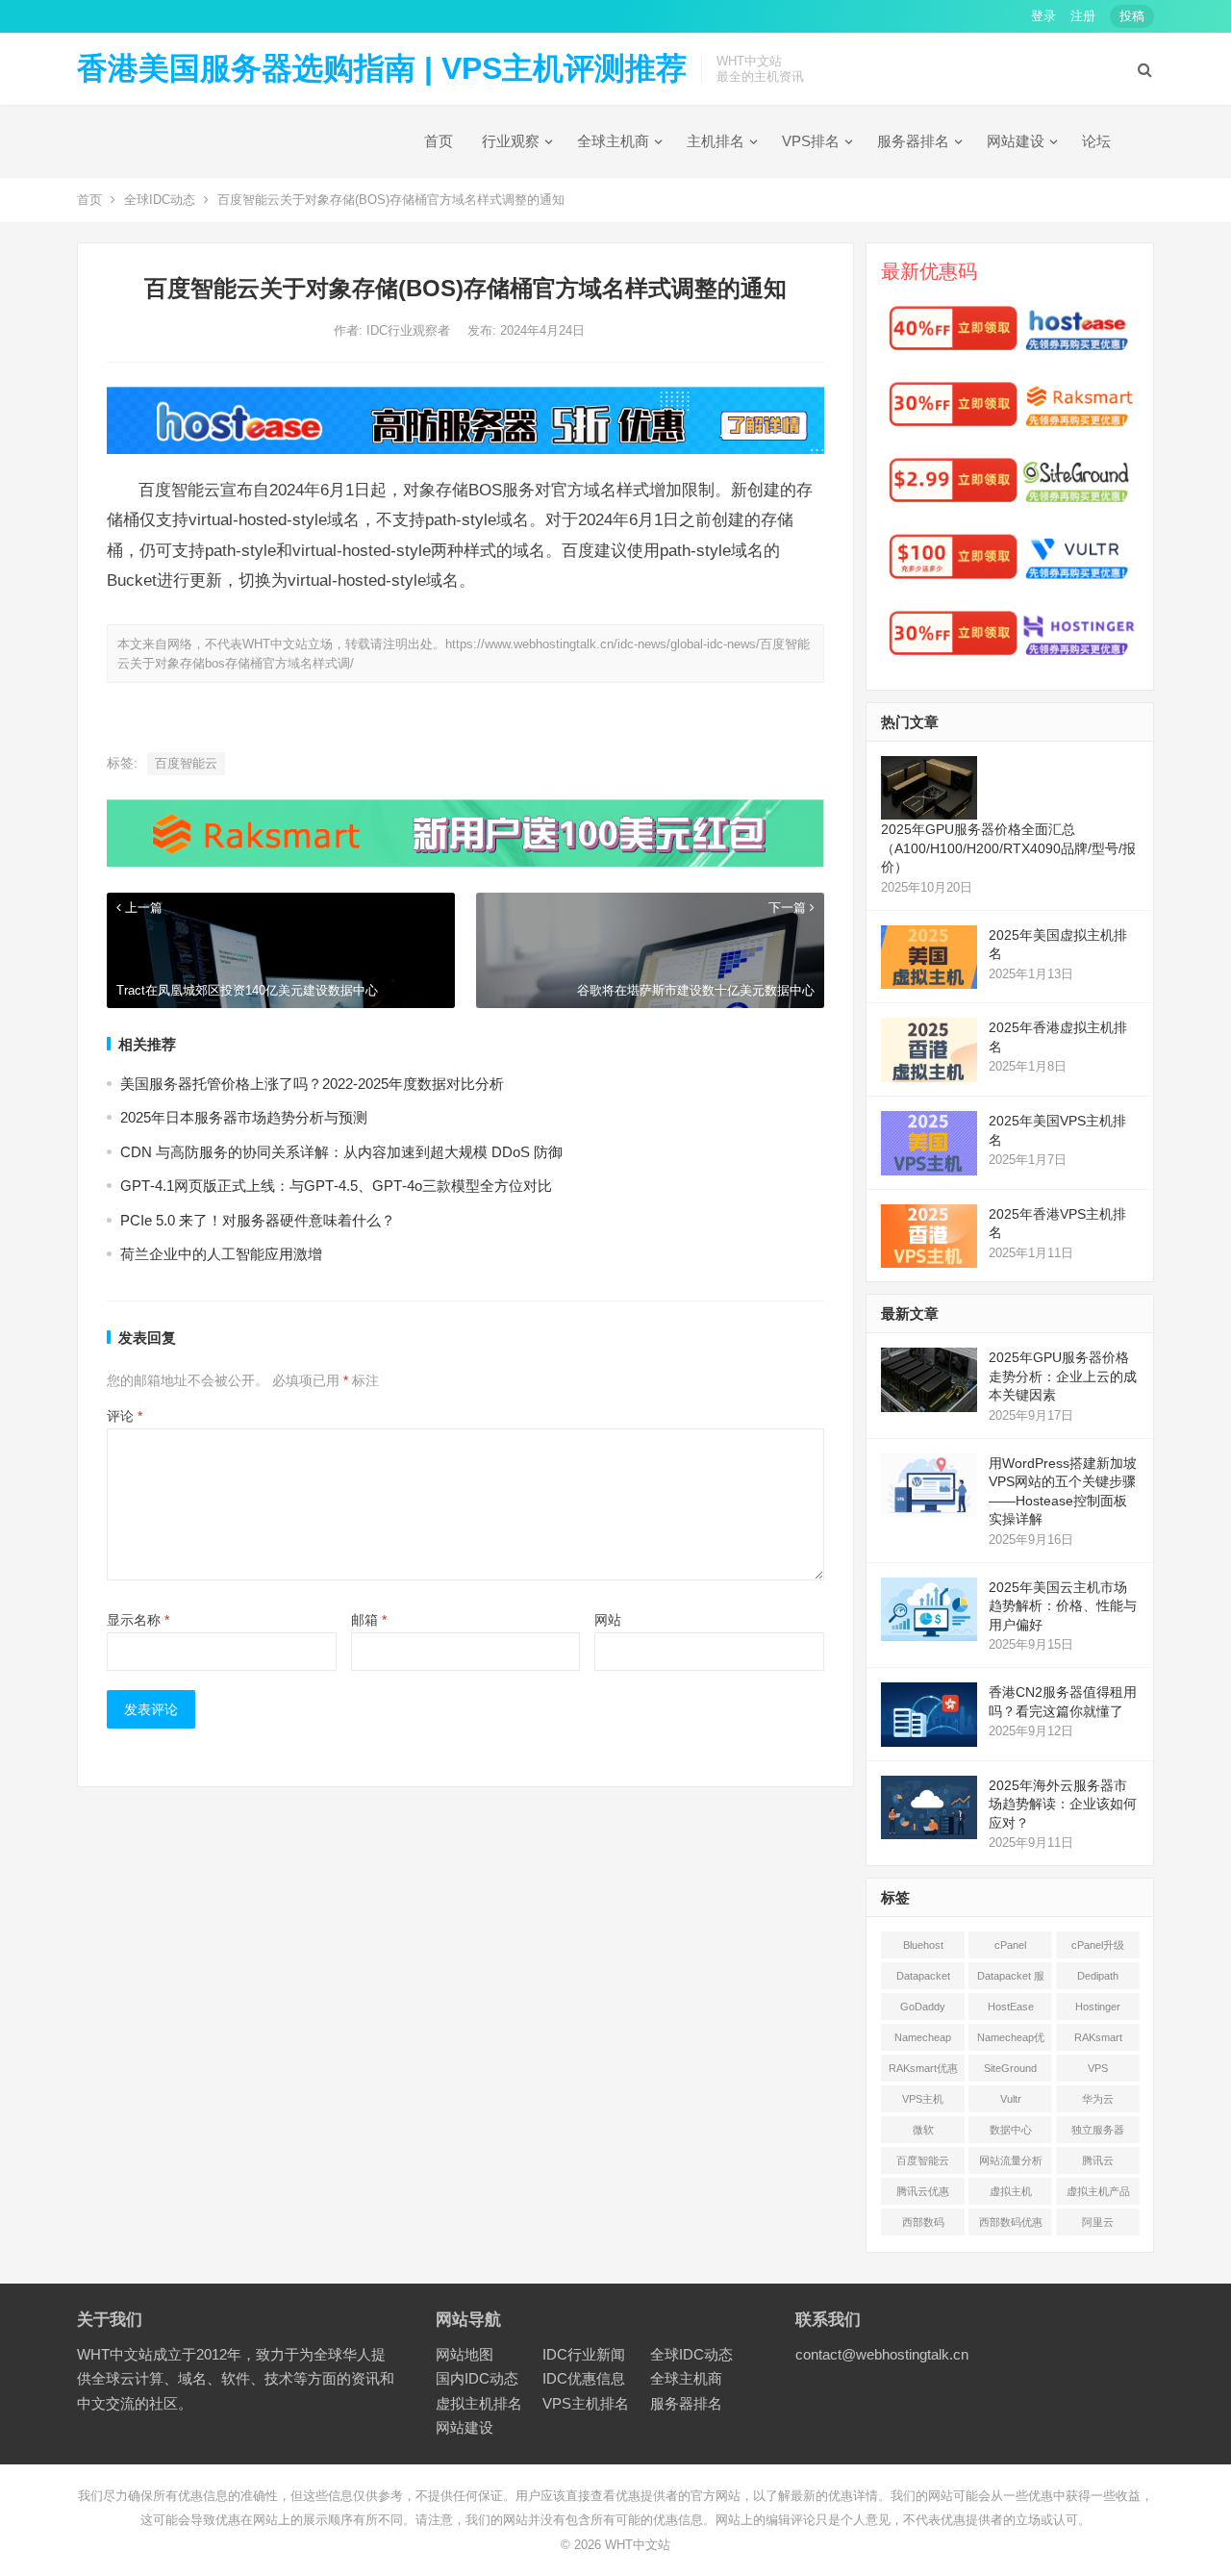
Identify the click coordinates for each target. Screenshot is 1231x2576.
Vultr (1011, 2099)
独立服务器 (1098, 2130)
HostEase (1011, 2007)
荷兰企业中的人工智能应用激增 (221, 1254)
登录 (1043, 16)
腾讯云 (1098, 2160)
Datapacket (923, 1976)
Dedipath (1098, 1976)
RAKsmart (1098, 2037)
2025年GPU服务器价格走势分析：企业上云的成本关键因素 (1063, 1376)
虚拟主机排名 (479, 2403)
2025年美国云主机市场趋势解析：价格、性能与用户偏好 (1063, 1606)
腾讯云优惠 (923, 2191)
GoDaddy (923, 2007)
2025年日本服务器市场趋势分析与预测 (244, 1117)
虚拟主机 (1011, 2191)
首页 (439, 141)
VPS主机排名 (586, 2403)
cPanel (1010, 1945)
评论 (125, 1416)
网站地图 (465, 2354)
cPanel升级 (1098, 1945)
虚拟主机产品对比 (1098, 2195)
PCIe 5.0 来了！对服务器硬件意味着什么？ (258, 1220)
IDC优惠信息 (584, 2378)
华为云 (1098, 2099)
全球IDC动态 (160, 200)
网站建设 (1016, 141)
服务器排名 (913, 141)
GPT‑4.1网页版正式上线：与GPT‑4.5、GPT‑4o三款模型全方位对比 (336, 1186)
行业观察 (511, 141)
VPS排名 (811, 141)
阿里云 (1098, 2222)
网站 (608, 1620)
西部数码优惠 (1011, 2222)
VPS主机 (923, 2099)
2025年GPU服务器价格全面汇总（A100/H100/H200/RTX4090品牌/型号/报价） (1008, 848)
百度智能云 (186, 763)
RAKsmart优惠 (923, 2068)
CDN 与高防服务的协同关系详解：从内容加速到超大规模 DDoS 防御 (341, 1152)
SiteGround (1010, 2068)
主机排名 (716, 141)
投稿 (1132, 16)
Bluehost (923, 1945)
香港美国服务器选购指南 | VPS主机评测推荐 (382, 68)
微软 (923, 2130)
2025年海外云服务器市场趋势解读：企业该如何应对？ (1063, 1804)
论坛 (1096, 141)
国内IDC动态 (477, 2378)
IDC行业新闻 (584, 2354)
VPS (1098, 2068)
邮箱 (369, 1620)
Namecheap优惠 (1011, 2041)
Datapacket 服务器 (1011, 1980)
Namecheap (923, 2037)
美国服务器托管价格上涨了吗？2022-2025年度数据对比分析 (312, 1084)
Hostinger (1098, 2007)
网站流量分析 (1011, 2160)
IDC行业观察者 (410, 330)
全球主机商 (613, 141)
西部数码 (923, 2222)
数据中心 (1011, 2130)
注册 (1083, 16)
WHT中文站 (638, 2545)
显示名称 (138, 1620)
